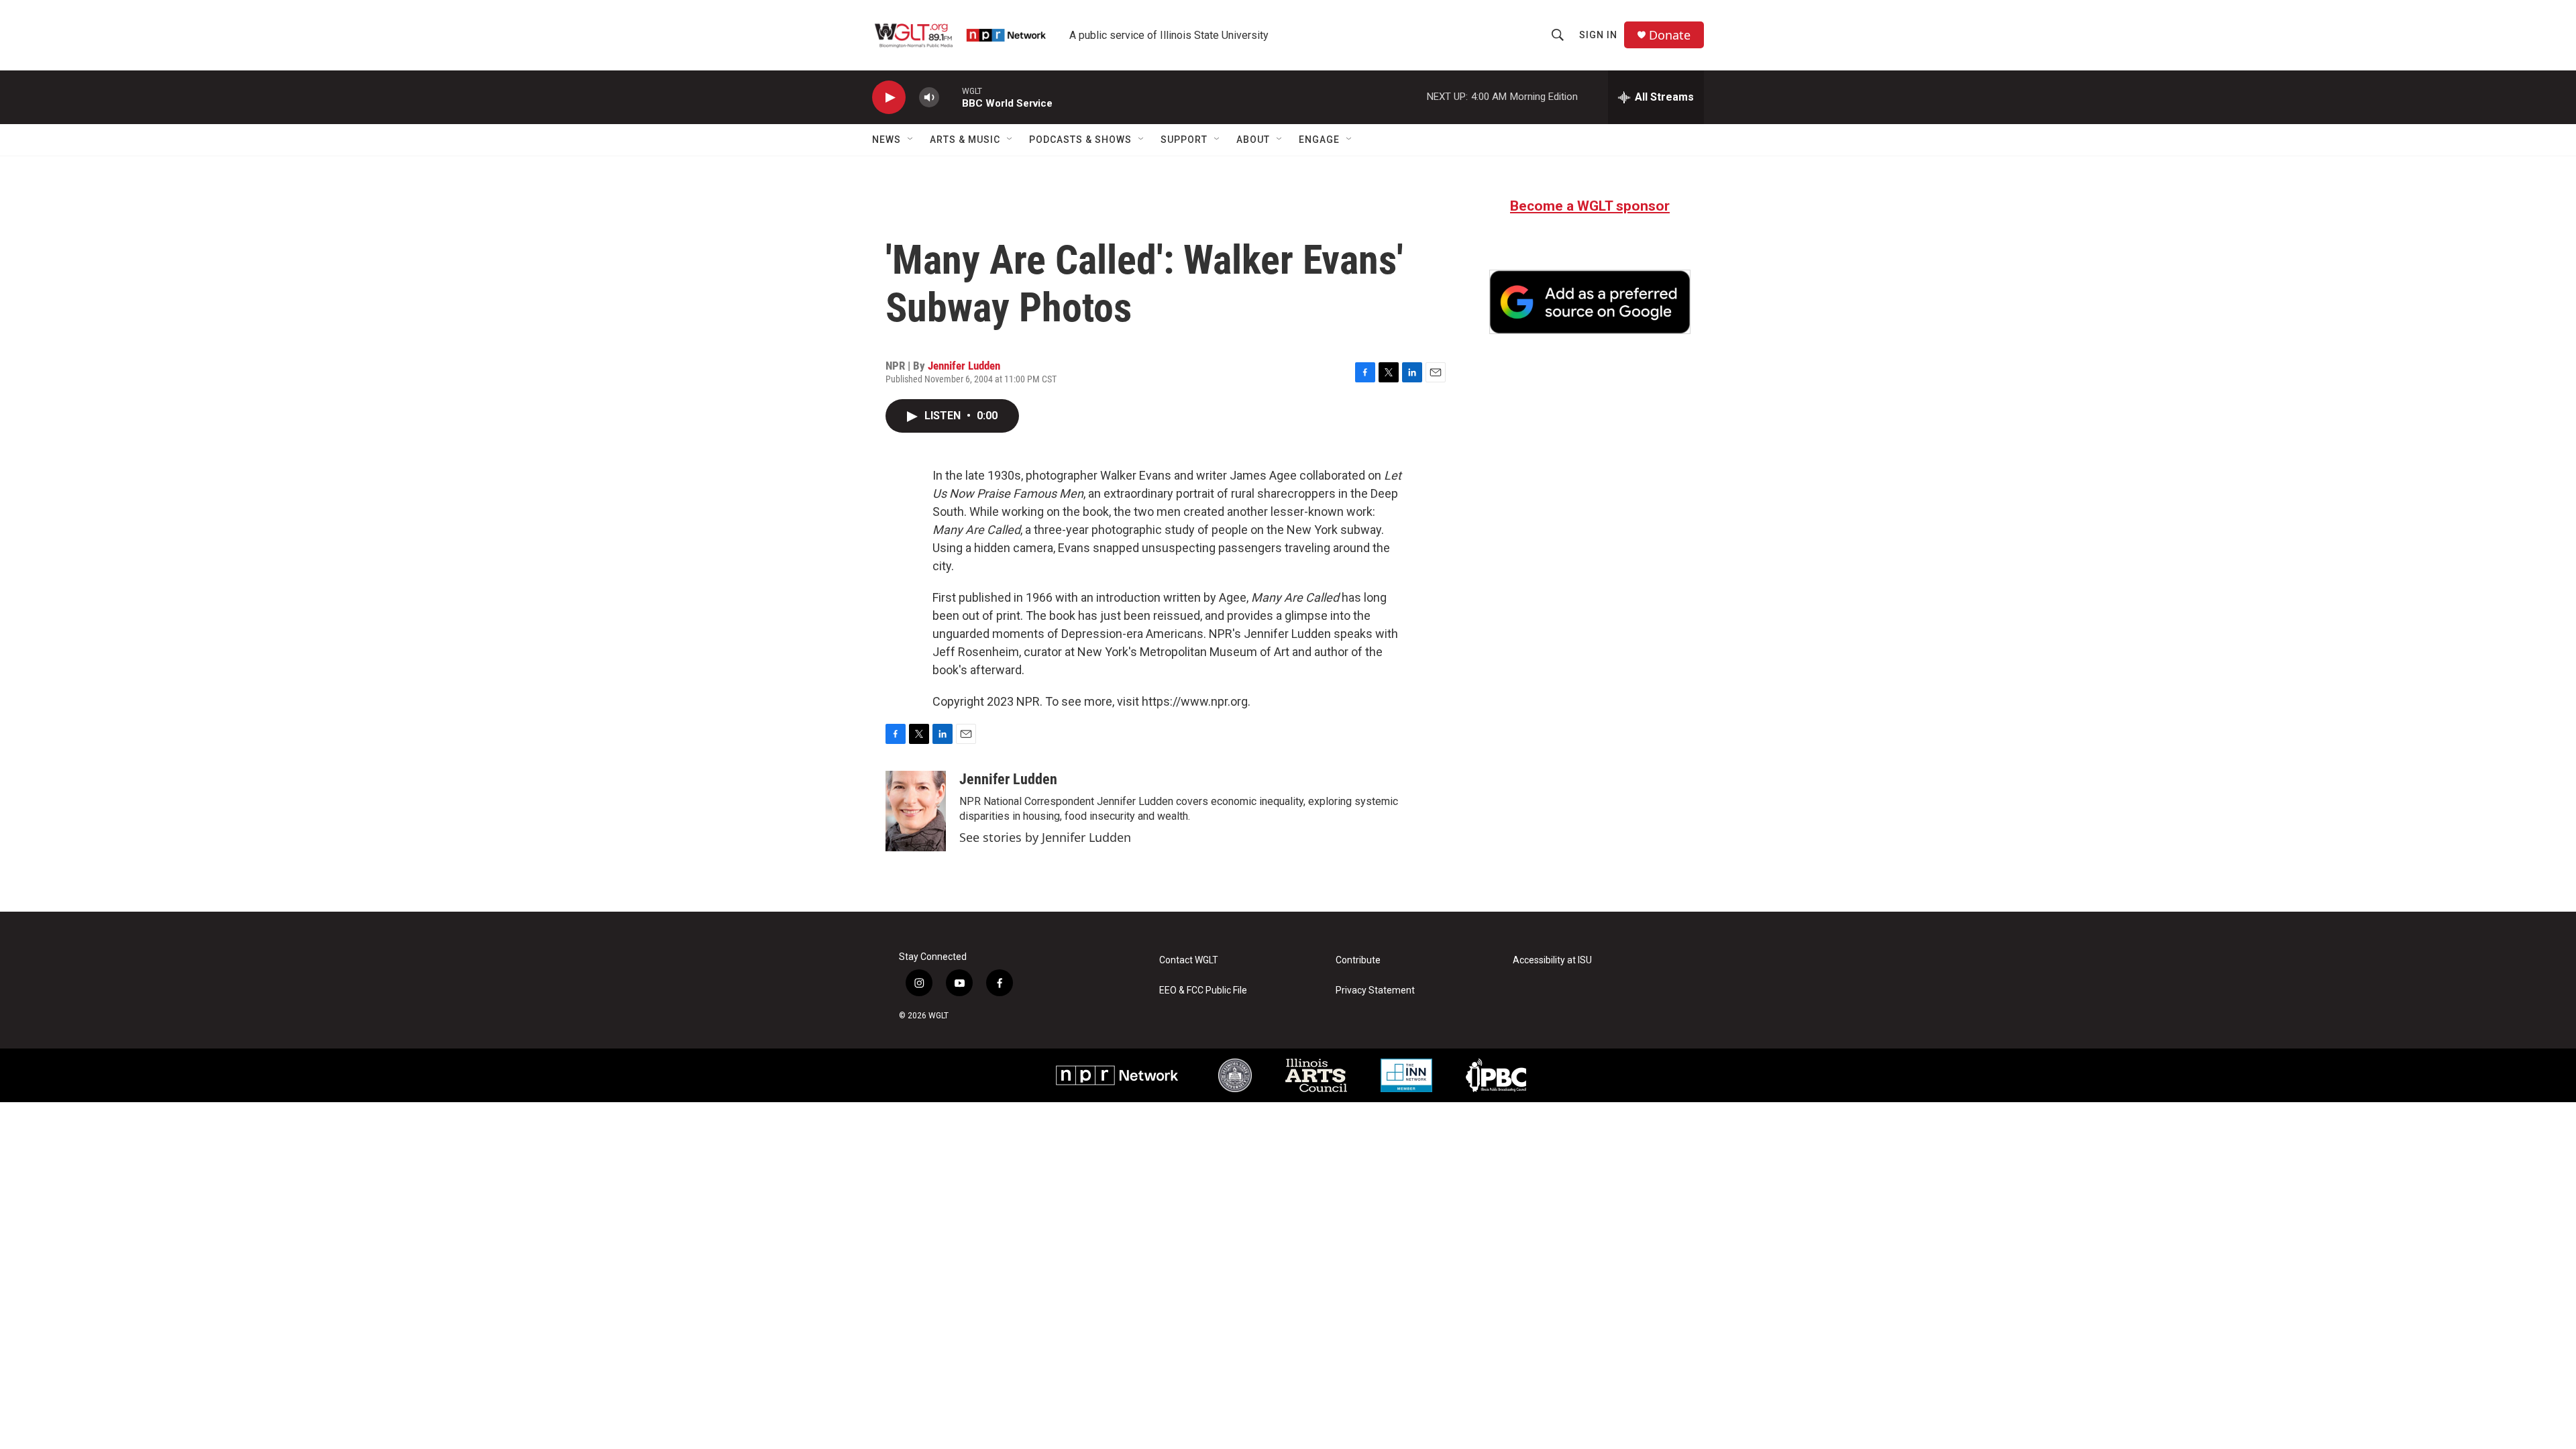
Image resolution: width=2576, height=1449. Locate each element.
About (1253, 140)
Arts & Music (965, 140)
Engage (1319, 140)
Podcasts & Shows (1080, 140)
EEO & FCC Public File (1203, 990)
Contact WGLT (1189, 960)
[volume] (929, 98)
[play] (889, 98)
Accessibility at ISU (1552, 960)
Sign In (1598, 35)
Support (1184, 140)
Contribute (1358, 960)
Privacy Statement (1375, 990)
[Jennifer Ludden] (916, 811)
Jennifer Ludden (964, 366)
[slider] (951, 97)
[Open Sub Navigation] (911, 140)
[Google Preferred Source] (1590, 302)
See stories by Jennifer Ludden (1045, 837)
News (887, 140)
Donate (1670, 35)
